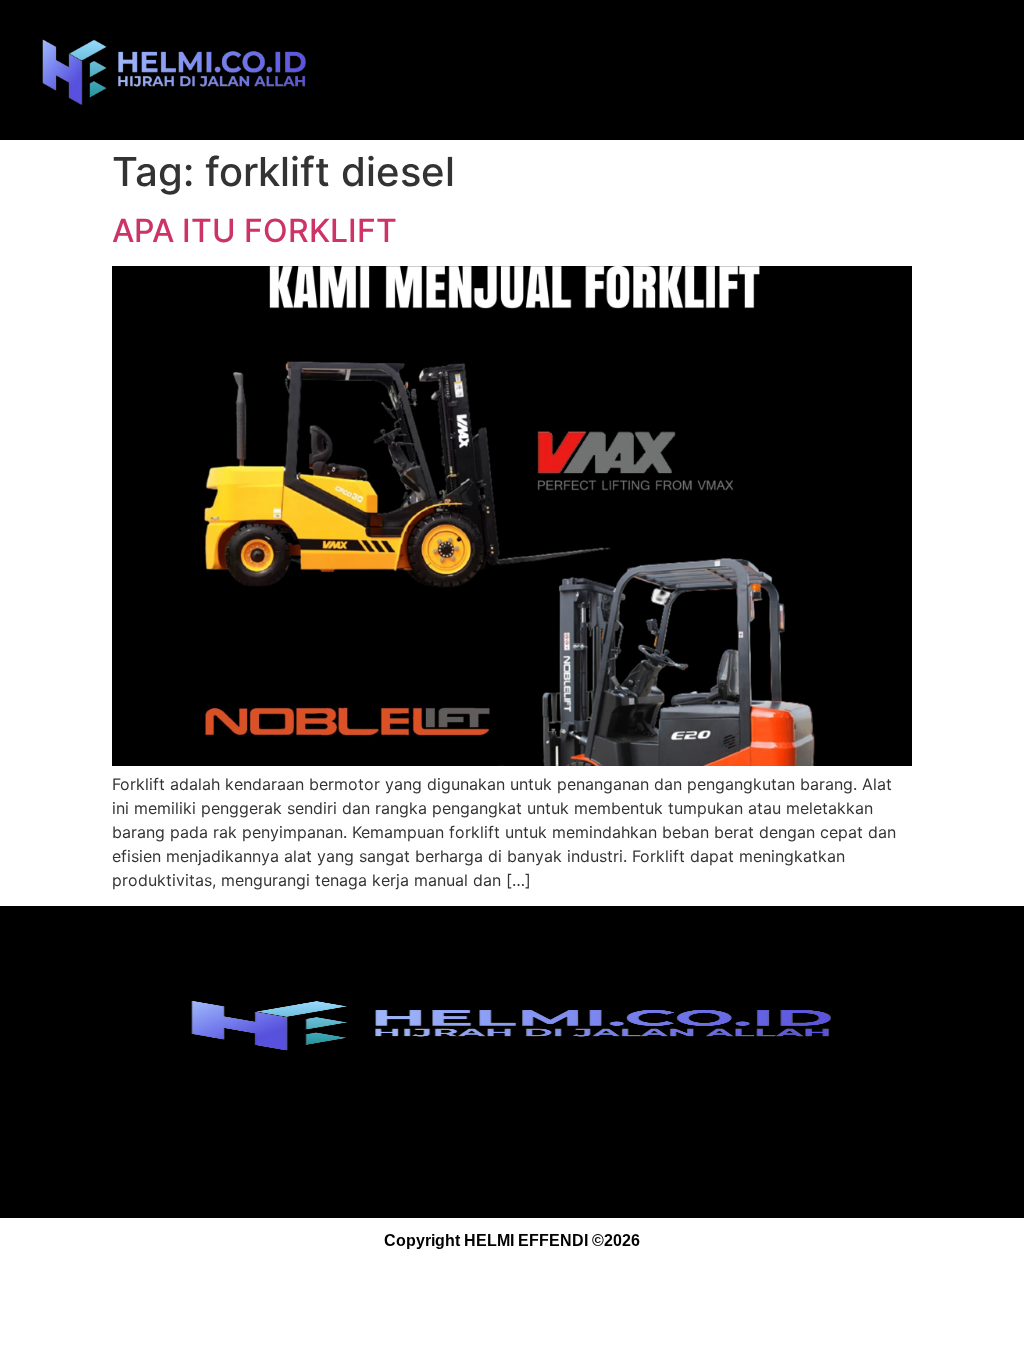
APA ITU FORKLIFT (254, 230)
